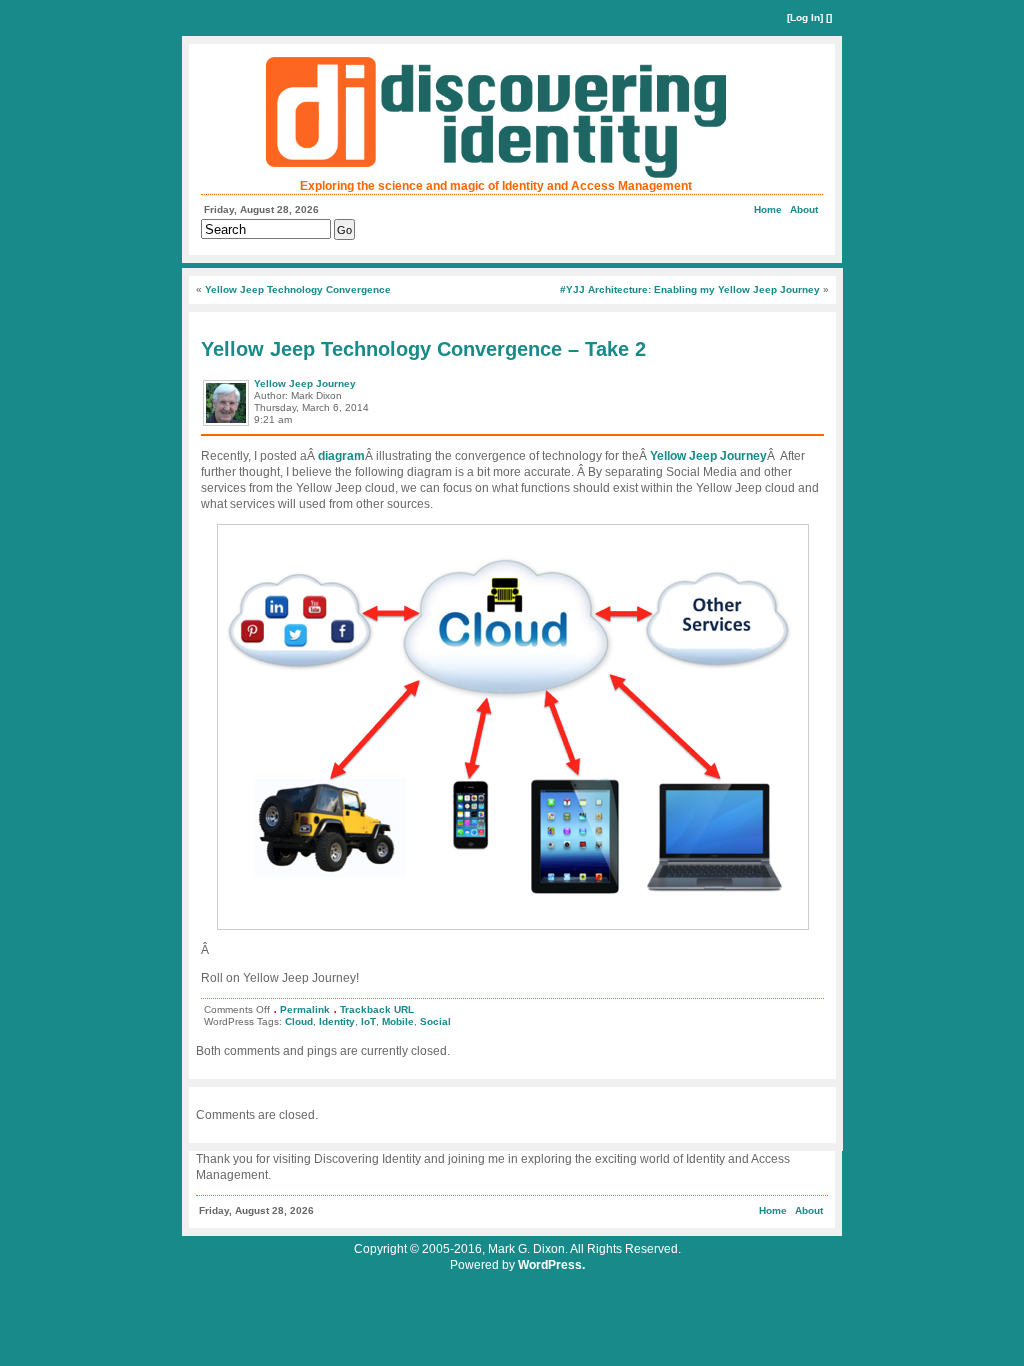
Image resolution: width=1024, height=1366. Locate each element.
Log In (805, 17)
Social (435, 1021)
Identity (337, 1021)
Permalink (305, 1009)
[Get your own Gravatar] (227, 424)
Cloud (299, 1021)
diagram (341, 456)
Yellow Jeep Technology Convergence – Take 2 (423, 349)
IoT (368, 1021)
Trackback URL (377, 1009)
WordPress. (551, 1265)
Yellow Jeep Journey (305, 383)
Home (768, 209)
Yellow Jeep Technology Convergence (298, 289)
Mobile (398, 1021)
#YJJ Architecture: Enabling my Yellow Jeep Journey (690, 289)
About (804, 209)
